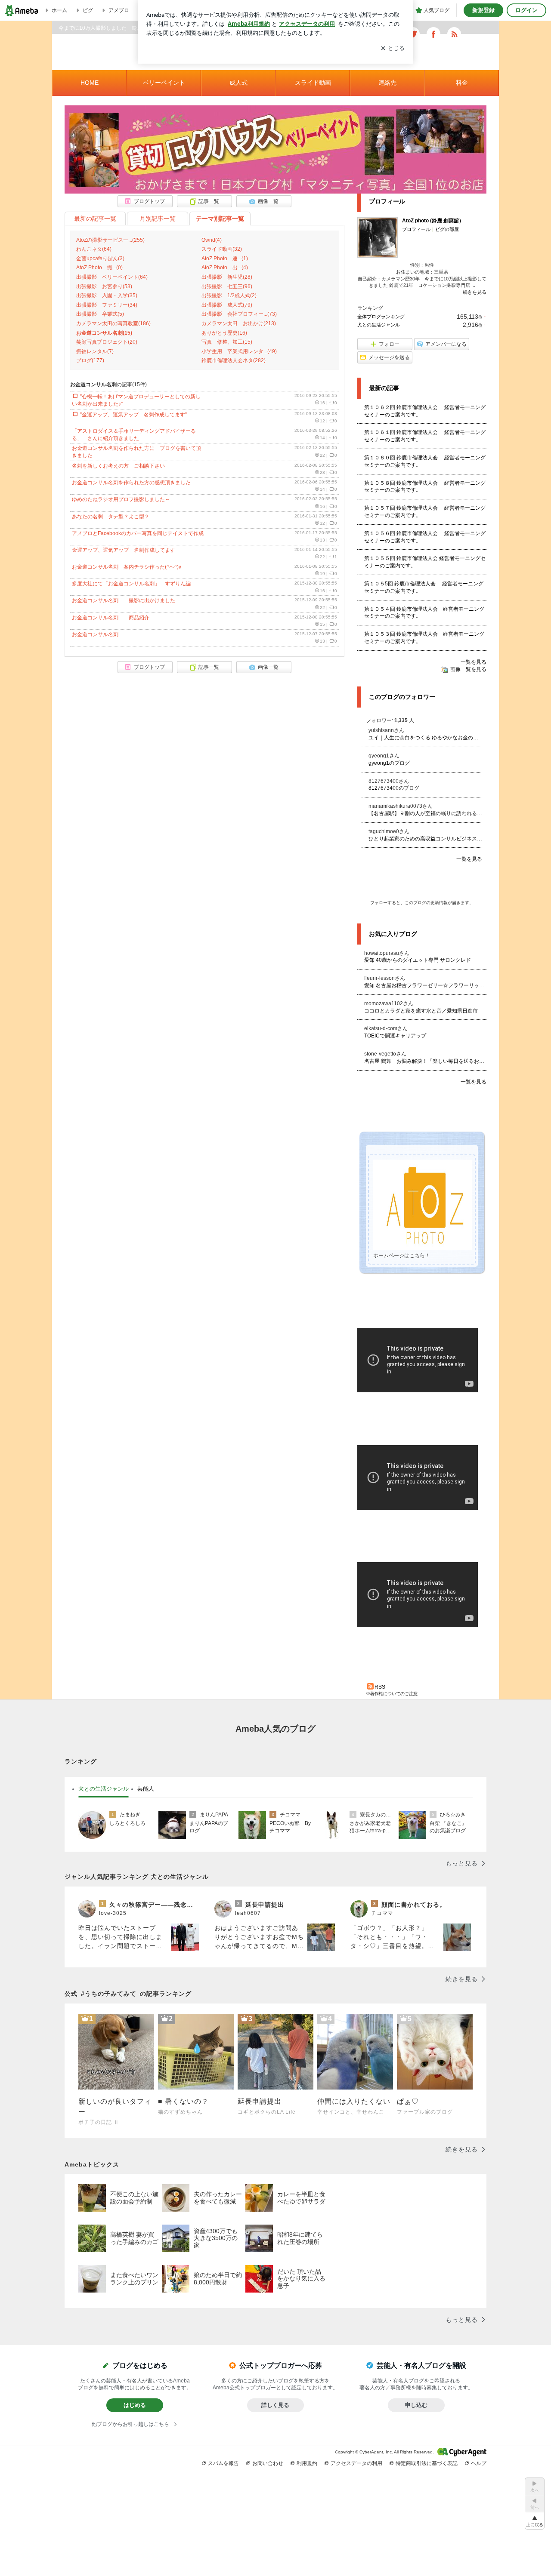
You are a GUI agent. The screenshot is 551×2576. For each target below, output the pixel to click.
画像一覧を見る (468, 669)
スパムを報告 (223, 2463)
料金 (462, 83)
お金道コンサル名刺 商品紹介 (111, 618)
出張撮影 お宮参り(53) (104, 286)
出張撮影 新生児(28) (227, 277)
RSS (380, 1687)
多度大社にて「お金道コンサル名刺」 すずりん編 (131, 584)
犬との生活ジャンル (379, 325)
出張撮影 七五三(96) (227, 286)
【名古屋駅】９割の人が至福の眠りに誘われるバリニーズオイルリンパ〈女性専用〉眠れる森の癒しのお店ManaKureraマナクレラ (425, 813)
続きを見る (475, 292)
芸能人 (146, 1788)
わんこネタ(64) (94, 249)
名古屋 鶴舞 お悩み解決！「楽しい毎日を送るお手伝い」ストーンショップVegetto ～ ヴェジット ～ (425, 1061)
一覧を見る (474, 662)
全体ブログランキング (381, 317)
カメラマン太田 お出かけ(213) (239, 323)
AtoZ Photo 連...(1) (225, 259)
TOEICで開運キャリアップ (395, 1036)
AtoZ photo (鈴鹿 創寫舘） (433, 221)
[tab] (104, 1789)
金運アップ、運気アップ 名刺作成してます (124, 550)
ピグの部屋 (447, 229)
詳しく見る (275, 2405)
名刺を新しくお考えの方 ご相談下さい (118, 466)
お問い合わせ (268, 2463)
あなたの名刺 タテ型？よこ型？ (111, 517)
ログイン (526, 10)
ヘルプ (479, 2463)
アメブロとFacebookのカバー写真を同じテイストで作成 (138, 533)
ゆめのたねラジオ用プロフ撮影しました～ (121, 499)
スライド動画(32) (222, 249)
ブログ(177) (90, 360)
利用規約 (307, 2463)
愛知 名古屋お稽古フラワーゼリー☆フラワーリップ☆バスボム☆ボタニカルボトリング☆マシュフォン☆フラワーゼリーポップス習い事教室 (425, 985)
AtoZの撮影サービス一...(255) (110, 240)
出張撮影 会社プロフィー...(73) (239, 314)
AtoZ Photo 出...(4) (225, 268)
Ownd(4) (212, 240)
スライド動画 (313, 83)
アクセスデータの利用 (356, 2463)
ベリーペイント (164, 83)
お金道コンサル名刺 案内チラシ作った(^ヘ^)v (127, 567)
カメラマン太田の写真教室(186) (113, 323)
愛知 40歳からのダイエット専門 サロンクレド (418, 960)
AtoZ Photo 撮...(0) (99, 268)
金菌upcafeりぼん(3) (100, 259)
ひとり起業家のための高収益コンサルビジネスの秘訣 (425, 839)
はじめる (135, 2405)
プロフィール (416, 229)
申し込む (416, 2405)
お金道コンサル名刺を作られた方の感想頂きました (131, 483)
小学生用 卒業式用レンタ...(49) (239, 351)
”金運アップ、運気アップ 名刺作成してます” (133, 415)
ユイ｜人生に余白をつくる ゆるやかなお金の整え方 (425, 738)
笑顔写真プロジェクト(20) (107, 342)
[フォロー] (422, 882)
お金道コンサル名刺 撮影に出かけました (124, 600)
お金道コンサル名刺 (98, 634)
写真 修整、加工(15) (227, 342)
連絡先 (387, 83)
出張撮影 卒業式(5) (100, 314)
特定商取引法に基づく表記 (427, 2463)
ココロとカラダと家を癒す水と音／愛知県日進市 (421, 1011)
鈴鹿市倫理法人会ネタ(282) (234, 360)
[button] (535, 2521)
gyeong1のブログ (389, 763)
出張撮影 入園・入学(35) (107, 295)
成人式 (238, 83)
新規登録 (483, 10)
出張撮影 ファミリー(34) (107, 305)
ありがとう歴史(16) (224, 333)
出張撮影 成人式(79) (227, 305)
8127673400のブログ (394, 788)
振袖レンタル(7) (95, 351)
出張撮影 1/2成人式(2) (229, 295)
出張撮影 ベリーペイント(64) (112, 277)
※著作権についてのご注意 (392, 1694)
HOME (90, 83)
